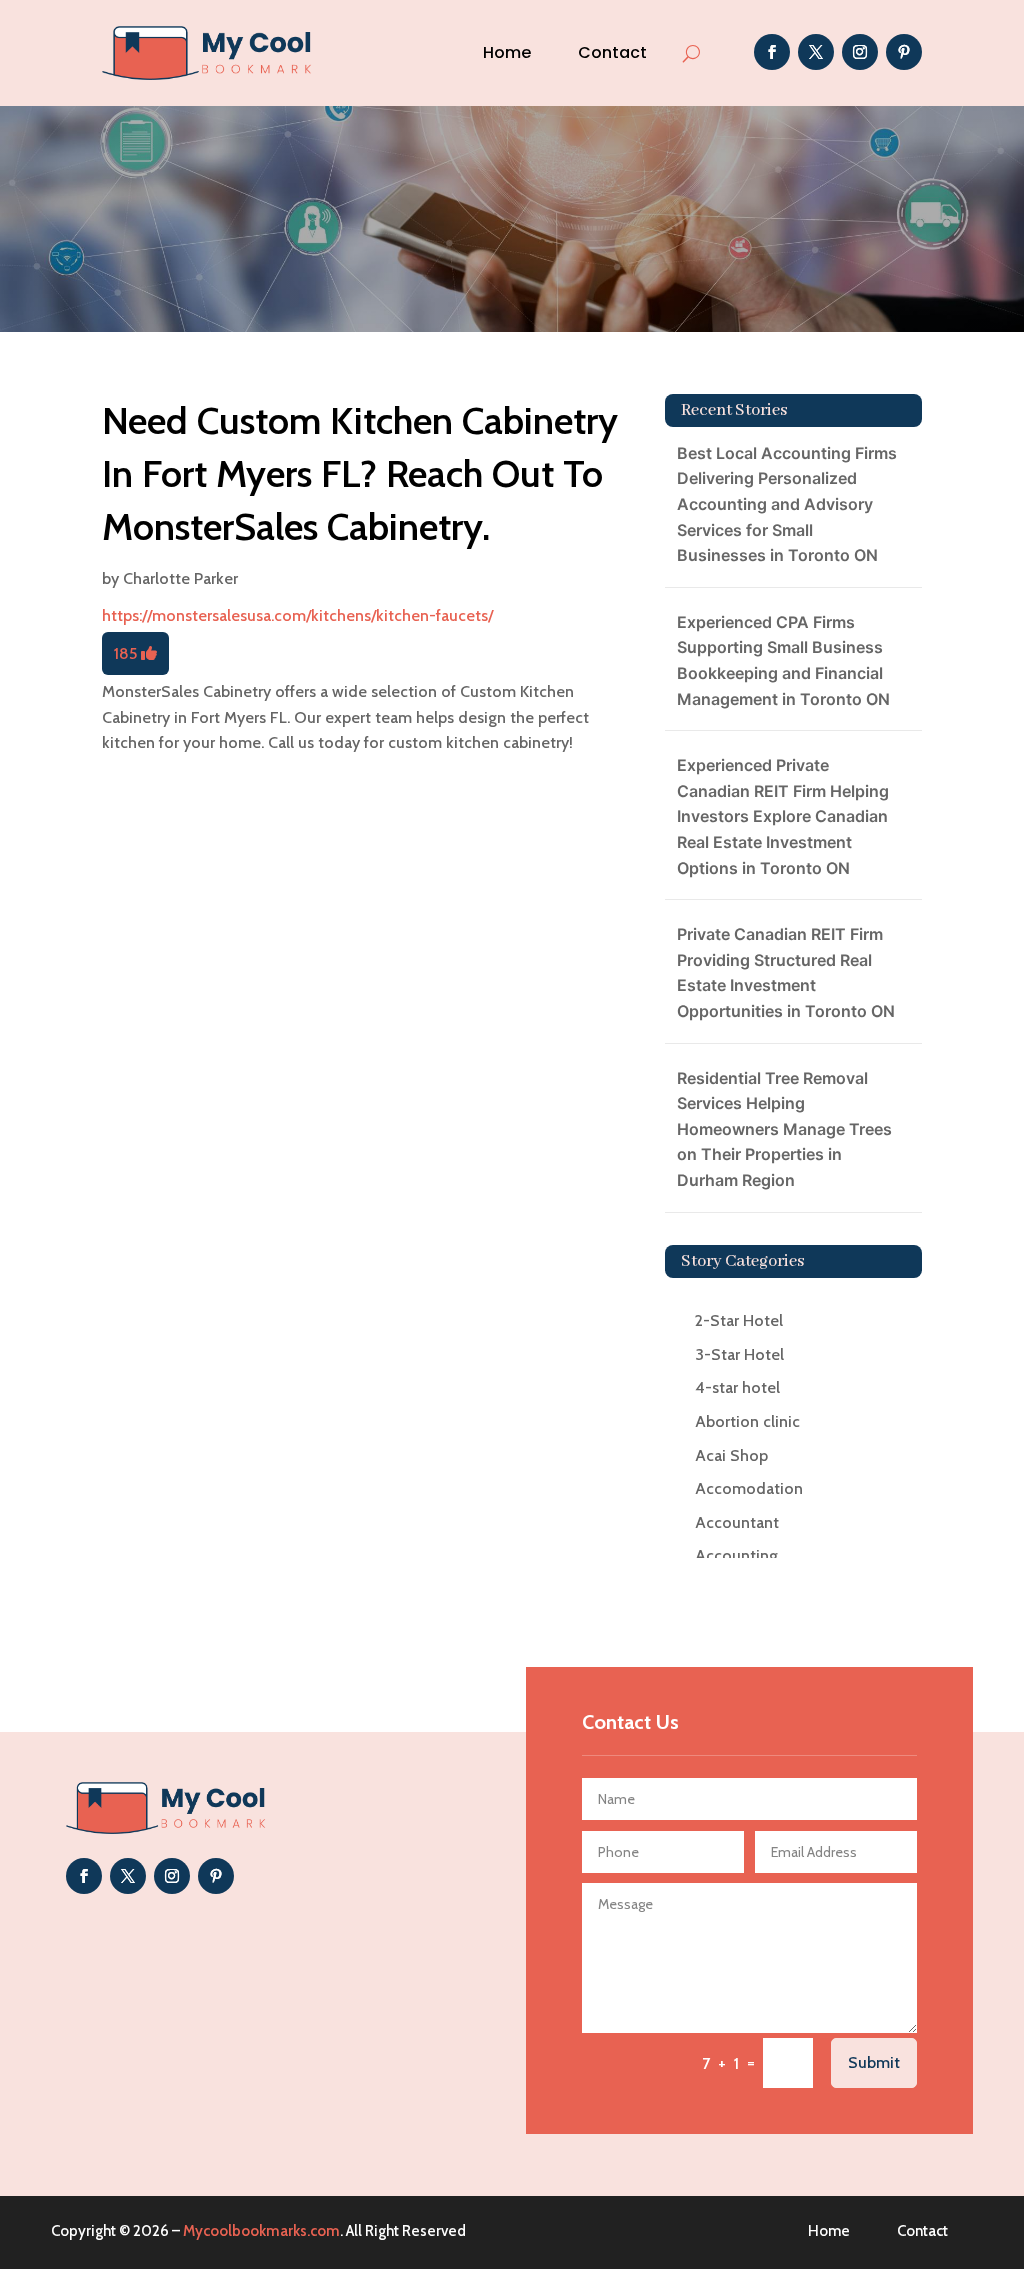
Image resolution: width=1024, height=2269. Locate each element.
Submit (874, 2062)
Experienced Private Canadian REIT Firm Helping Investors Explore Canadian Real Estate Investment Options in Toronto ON (783, 816)
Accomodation (749, 1488)
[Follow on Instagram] (860, 52)
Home (507, 52)
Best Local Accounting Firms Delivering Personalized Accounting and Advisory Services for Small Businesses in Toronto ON (787, 504)
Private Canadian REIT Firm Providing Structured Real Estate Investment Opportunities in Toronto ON (786, 972)
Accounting (736, 1555)
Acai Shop (731, 1455)
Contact (612, 52)
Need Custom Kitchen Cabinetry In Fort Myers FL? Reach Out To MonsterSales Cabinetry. (360, 473)
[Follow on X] (816, 52)
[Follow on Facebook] (772, 52)
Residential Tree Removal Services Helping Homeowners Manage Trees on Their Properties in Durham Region (784, 1129)
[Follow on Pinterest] (904, 52)
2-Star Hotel (739, 1320)
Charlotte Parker (180, 578)
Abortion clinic (747, 1421)
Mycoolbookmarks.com (261, 2231)
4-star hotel (737, 1387)
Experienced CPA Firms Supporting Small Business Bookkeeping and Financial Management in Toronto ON (783, 660)
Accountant (737, 1522)
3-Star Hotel (739, 1354)
